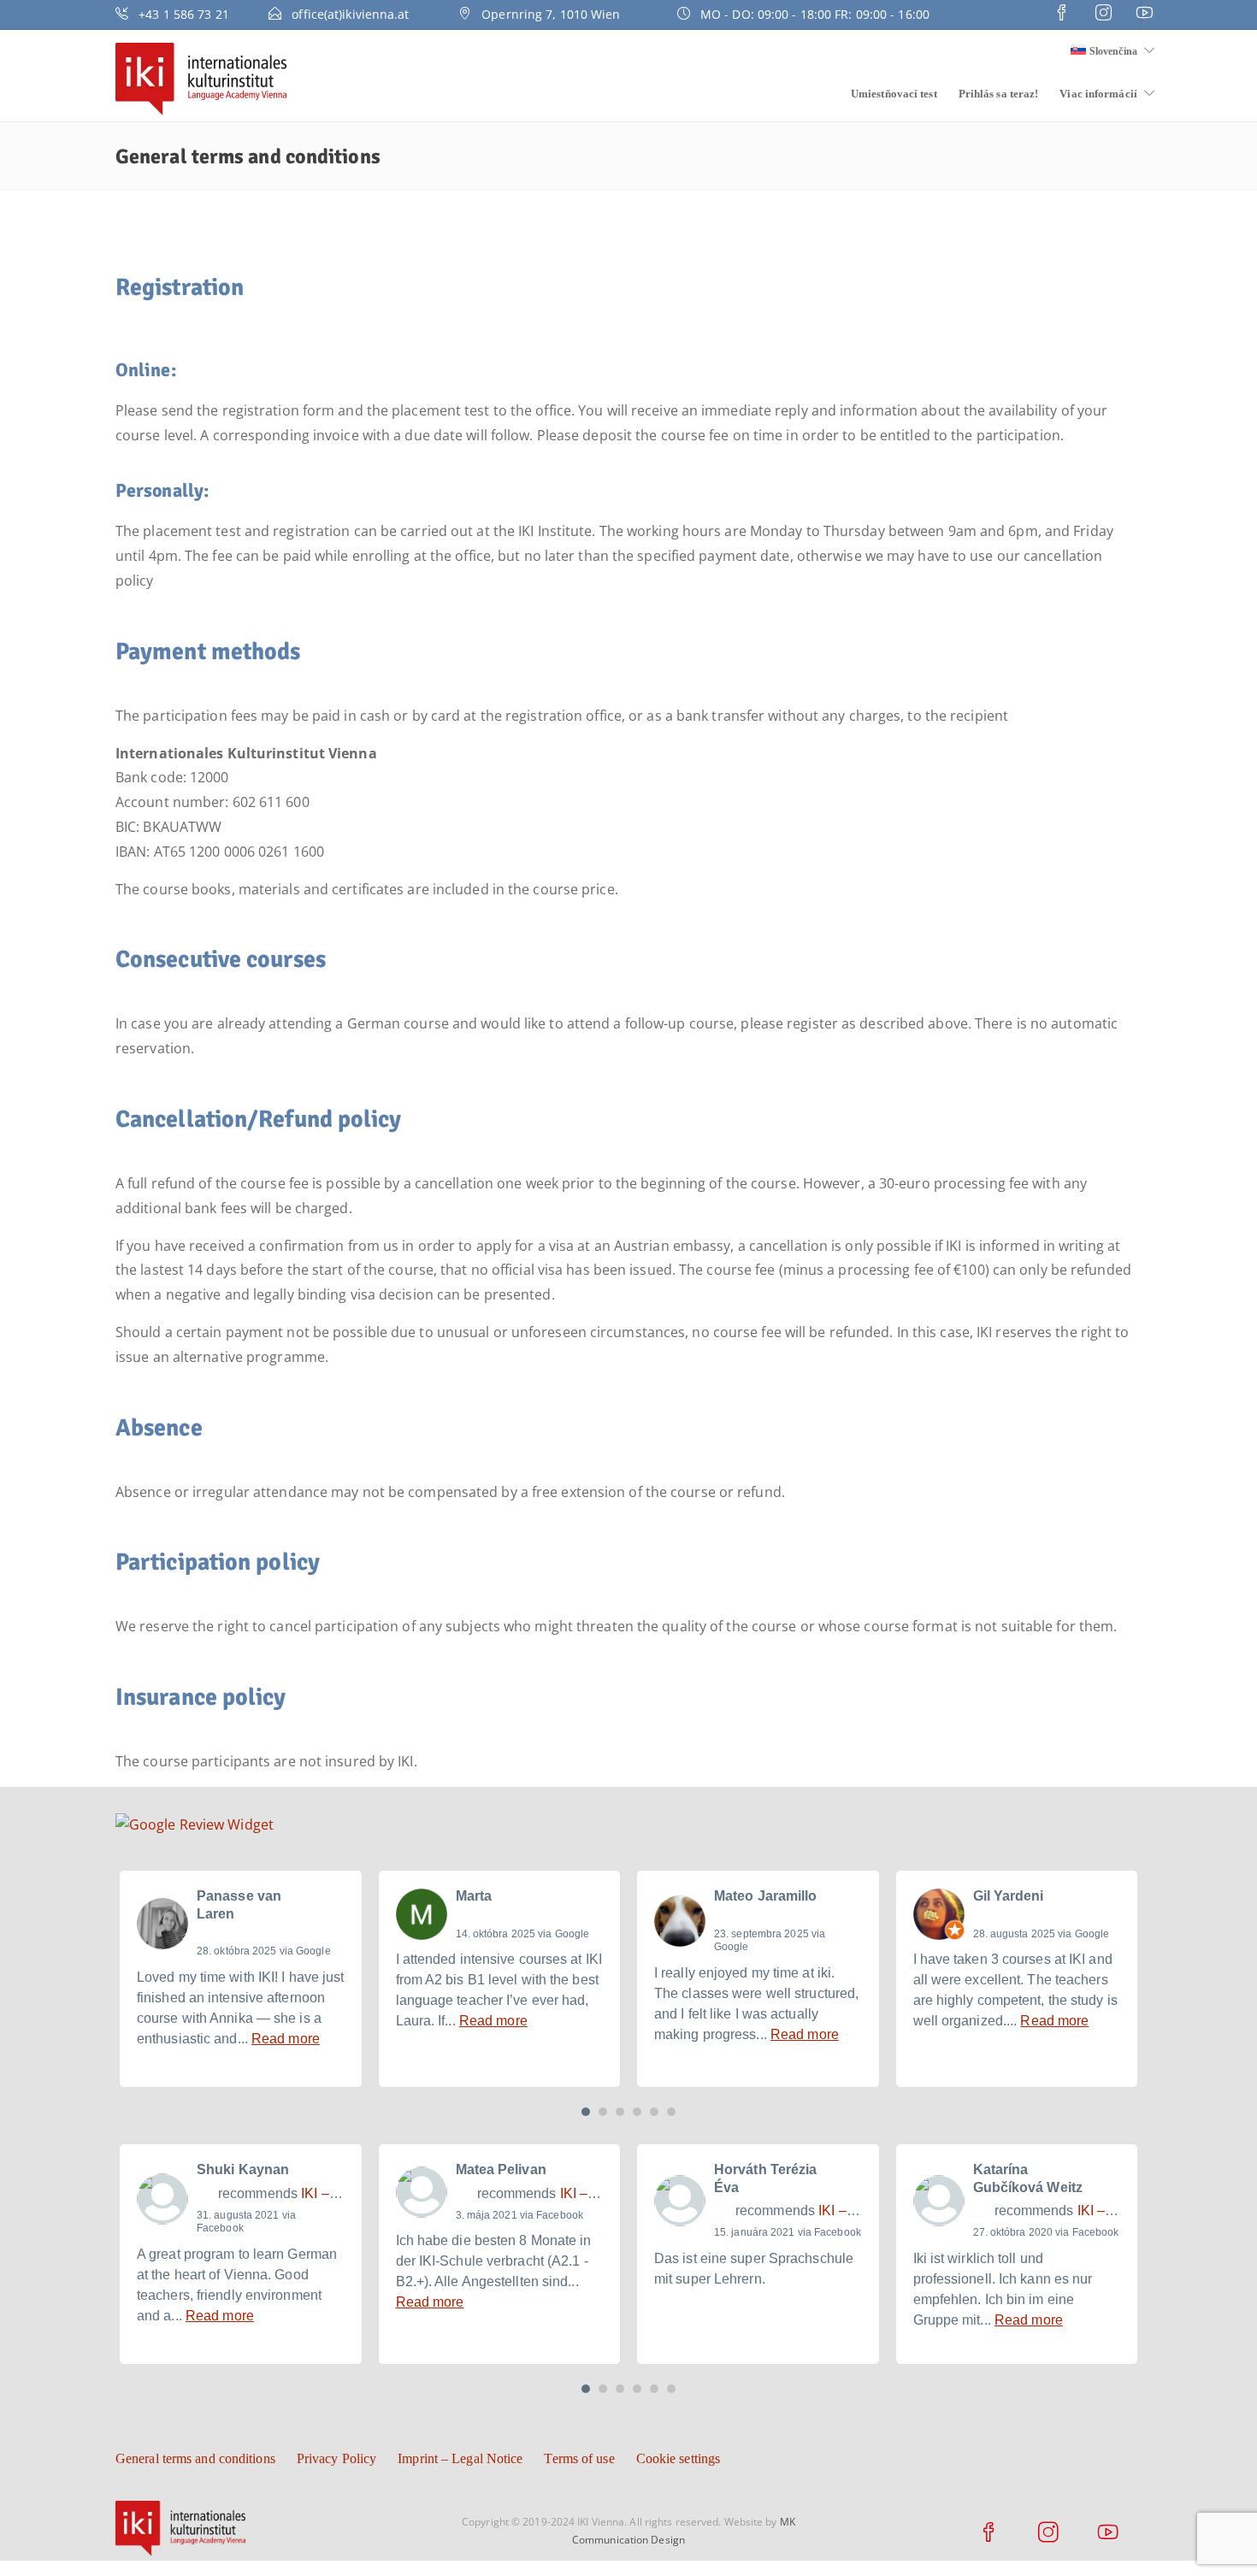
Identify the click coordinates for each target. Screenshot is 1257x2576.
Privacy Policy (336, 2458)
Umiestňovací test (894, 94)
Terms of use (579, 2458)
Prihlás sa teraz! (999, 94)
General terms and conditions (195, 2458)
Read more (286, 2039)
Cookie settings (679, 2458)
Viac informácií (1098, 94)
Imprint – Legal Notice (460, 2458)
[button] (586, 2112)
